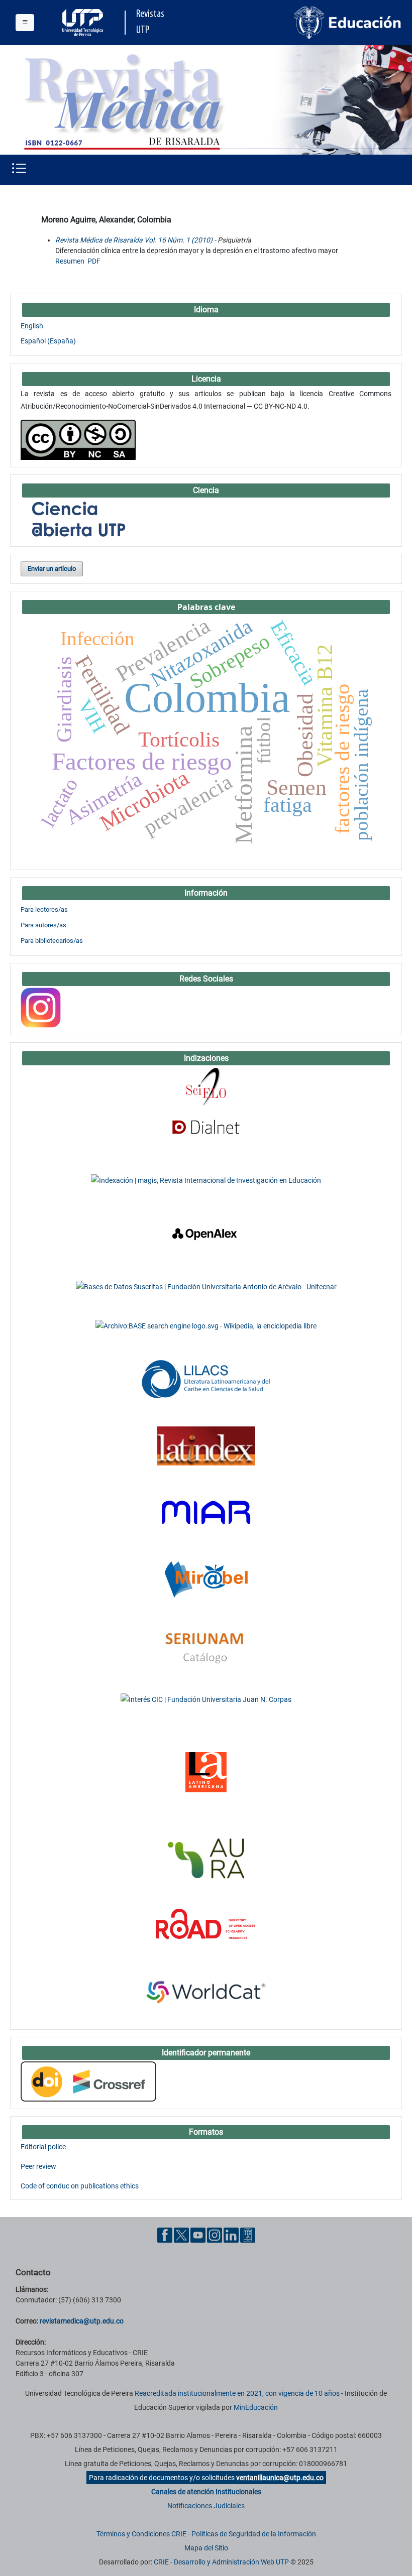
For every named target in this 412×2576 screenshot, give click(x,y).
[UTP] (84, 23)
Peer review (38, 2166)
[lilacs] (206, 1379)
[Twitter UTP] (181, 2235)
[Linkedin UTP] (231, 2235)
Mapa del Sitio (206, 2548)
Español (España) (48, 341)
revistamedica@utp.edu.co (82, 2321)
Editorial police (43, 2147)
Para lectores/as (44, 909)
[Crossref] (88, 2081)
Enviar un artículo (52, 569)
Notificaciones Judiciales (206, 2506)
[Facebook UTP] (165, 2235)
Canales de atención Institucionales (206, 2492)
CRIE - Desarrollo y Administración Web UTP (221, 2562)
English (32, 326)
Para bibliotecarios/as (52, 941)
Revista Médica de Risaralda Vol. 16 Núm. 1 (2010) (134, 240)
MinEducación (256, 2407)
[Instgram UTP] (215, 2235)
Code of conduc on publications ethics (80, 2186)
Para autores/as (43, 925)
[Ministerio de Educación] (348, 22)
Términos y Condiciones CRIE (141, 2534)
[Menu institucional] (25, 23)
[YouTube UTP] (198, 2235)
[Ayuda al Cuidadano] (248, 2235)
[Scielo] (206, 1086)
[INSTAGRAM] (41, 1007)
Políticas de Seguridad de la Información (254, 2534)
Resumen (70, 261)
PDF (94, 261)
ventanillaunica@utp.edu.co (280, 2478)
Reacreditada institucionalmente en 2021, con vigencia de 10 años (237, 2393)
